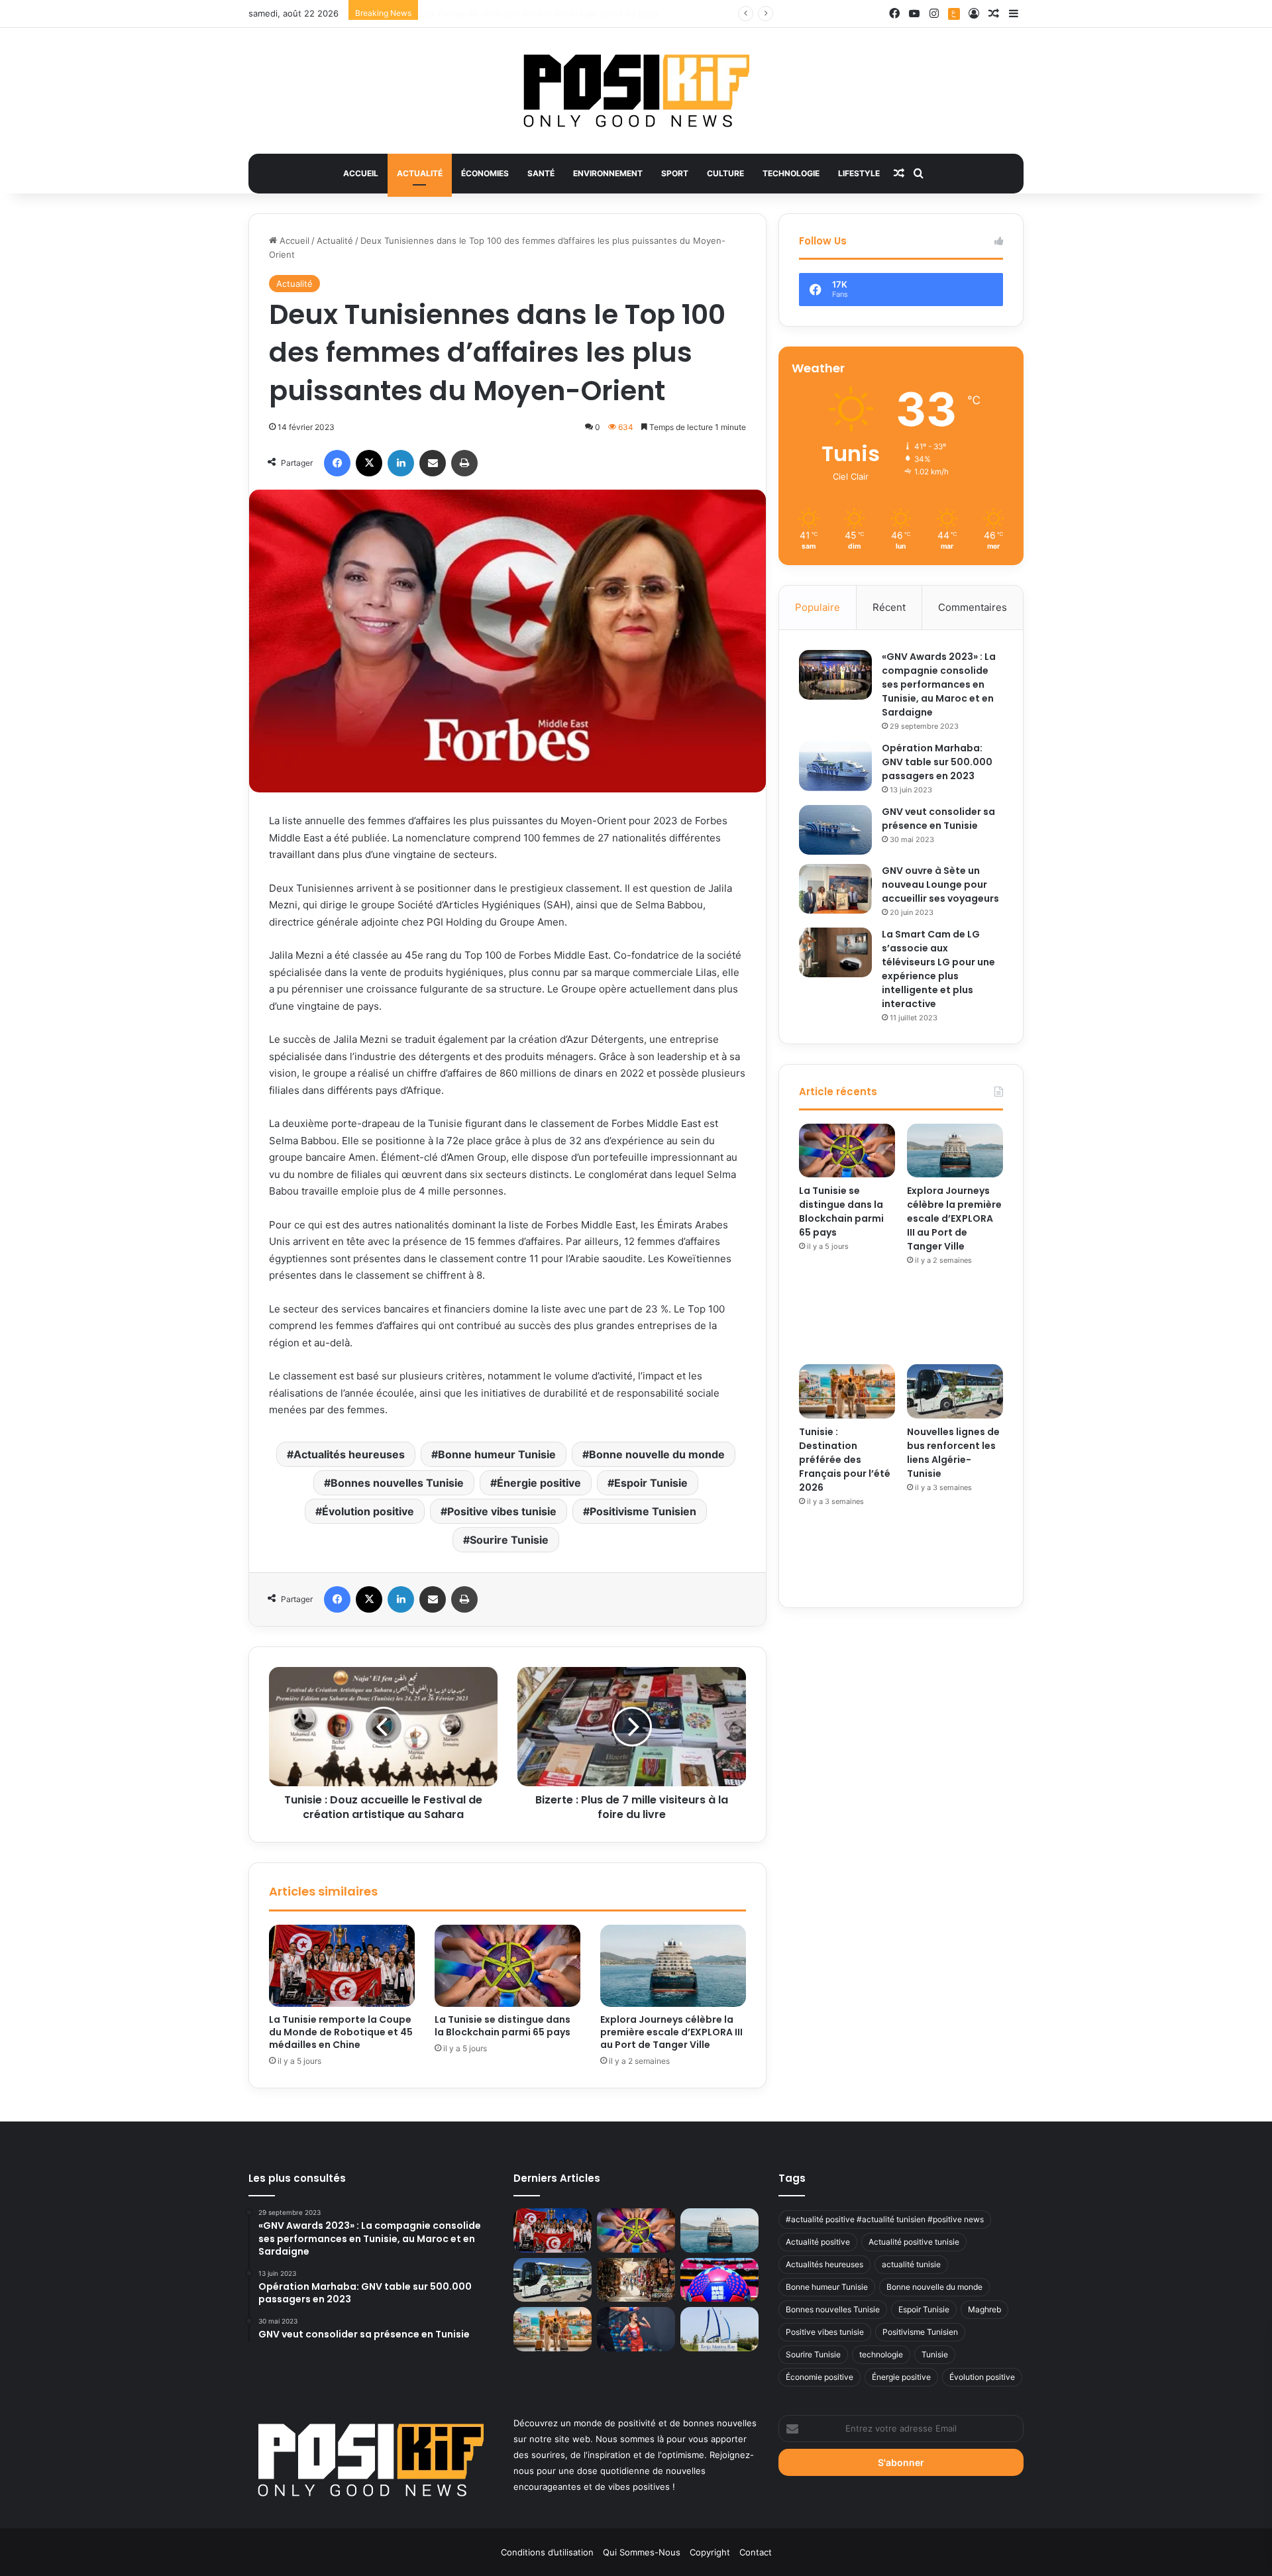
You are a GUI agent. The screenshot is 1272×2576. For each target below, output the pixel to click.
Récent (889, 607)
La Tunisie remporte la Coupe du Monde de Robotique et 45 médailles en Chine (341, 2032)
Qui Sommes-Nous (642, 2552)
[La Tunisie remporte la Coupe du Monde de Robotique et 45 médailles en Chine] (342, 1966)
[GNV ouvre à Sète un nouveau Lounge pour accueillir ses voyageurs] (835, 889)
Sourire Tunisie (509, 1540)
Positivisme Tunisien (643, 1511)
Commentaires (973, 607)
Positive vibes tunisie (502, 1511)
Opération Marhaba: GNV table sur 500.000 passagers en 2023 (937, 762)
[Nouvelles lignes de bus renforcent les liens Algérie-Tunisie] (955, 1391)
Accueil (361, 173)
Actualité (420, 173)
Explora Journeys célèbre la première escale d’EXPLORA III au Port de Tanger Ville (593, 13)
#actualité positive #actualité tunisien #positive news (885, 2219)
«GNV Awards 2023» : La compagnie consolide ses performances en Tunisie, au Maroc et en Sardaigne (939, 684)
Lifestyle (859, 173)
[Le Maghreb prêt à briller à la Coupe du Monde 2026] (719, 2280)
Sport (675, 173)
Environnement (608, 173)
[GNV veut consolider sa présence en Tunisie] (835, 830)
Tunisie (935, 2354)
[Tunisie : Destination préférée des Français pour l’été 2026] (847, 1391)
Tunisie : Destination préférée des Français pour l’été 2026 (845, 1460)
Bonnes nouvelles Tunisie (397, 1483)
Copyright (710, 2552)
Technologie (791, 173)
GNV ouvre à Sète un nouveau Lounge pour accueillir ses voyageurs (940, 885)
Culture (725, 173)
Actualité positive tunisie (914, 2242)
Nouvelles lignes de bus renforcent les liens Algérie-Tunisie (953, 1453)
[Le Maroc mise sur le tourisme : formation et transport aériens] (636, 2280)
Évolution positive (368, 1511)
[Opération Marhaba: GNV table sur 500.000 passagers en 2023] (835, 766)
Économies (485, 173)
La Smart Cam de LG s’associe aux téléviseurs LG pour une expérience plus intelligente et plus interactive (938, 969)
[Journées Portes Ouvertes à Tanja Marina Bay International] (719, 2329)
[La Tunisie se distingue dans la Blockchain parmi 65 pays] (507, 1966)
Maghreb (984, 2309)
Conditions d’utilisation (547, 2552)
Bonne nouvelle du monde (657, 1454)
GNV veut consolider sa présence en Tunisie (938, 819)
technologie (881, 2354)
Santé (541, 173)
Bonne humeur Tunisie (497, 1454)
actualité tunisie (911, 2264)
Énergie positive (539, 1483)
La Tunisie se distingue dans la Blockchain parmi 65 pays (503, 2026)
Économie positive (820, 2377)
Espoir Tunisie (651, 1483)
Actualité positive (818, 2242)
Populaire (818, 607)
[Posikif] (636, 91)
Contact (756, 2552)
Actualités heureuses (349, 1454)
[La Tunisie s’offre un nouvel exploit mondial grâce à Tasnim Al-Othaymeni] (636, 2329)
